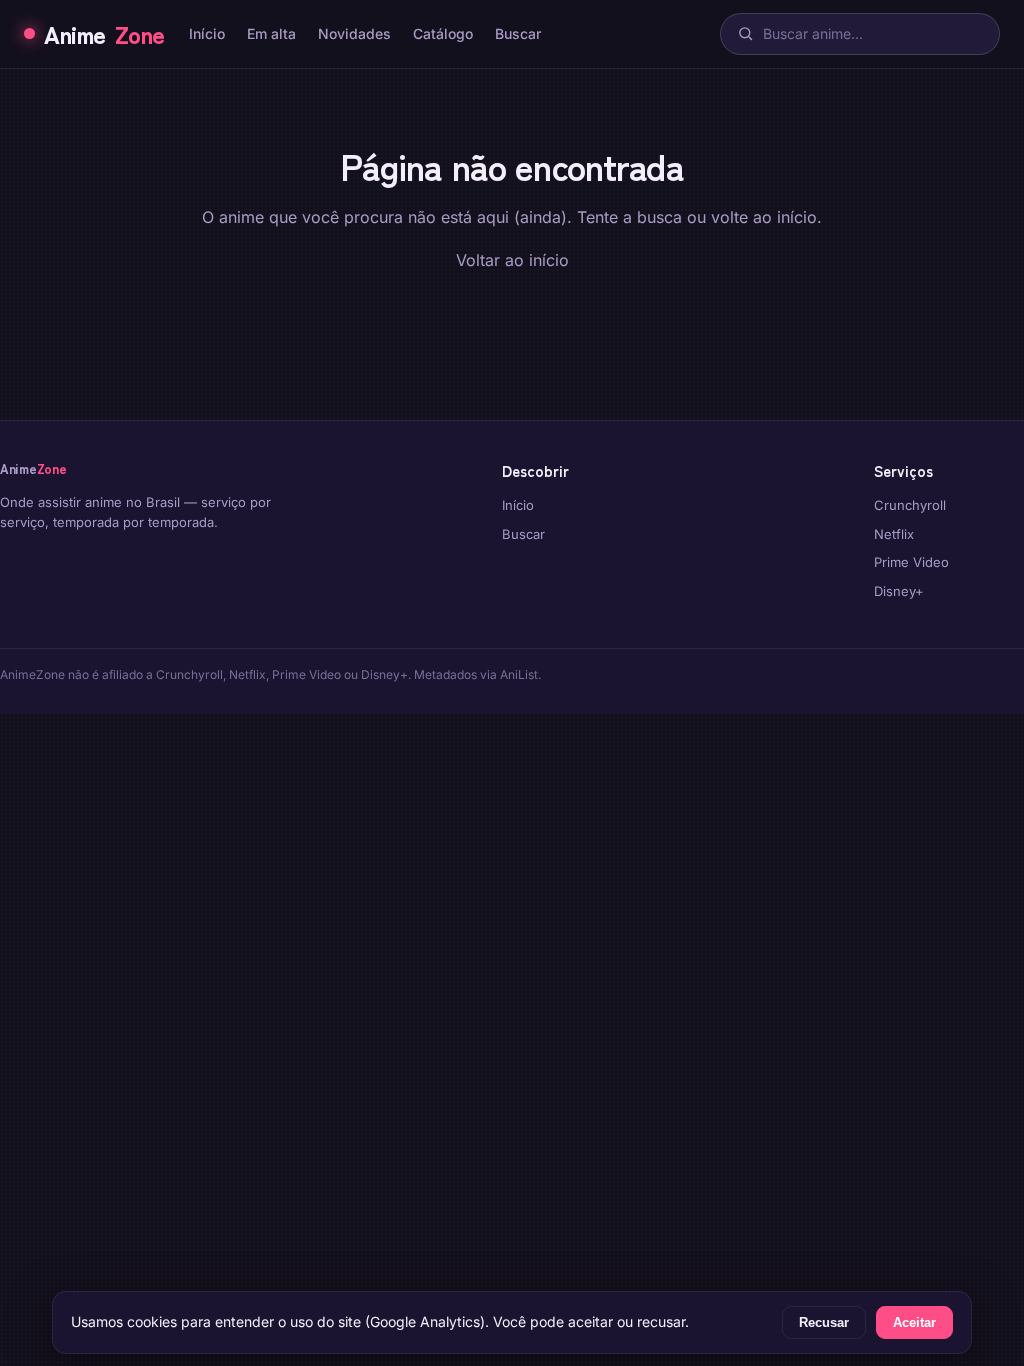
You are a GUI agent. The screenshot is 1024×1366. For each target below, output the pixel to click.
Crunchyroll (910, 505)
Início (207, 33)
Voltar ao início (512, 260)
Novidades (354, 33)
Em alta (271, 33)
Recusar (824, 1322)
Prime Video (911, 562)
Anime (104, 33)
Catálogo (443, 33)
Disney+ (899, 591)
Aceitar (914, 1322)
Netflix (894, 534)
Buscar (518, 33)
